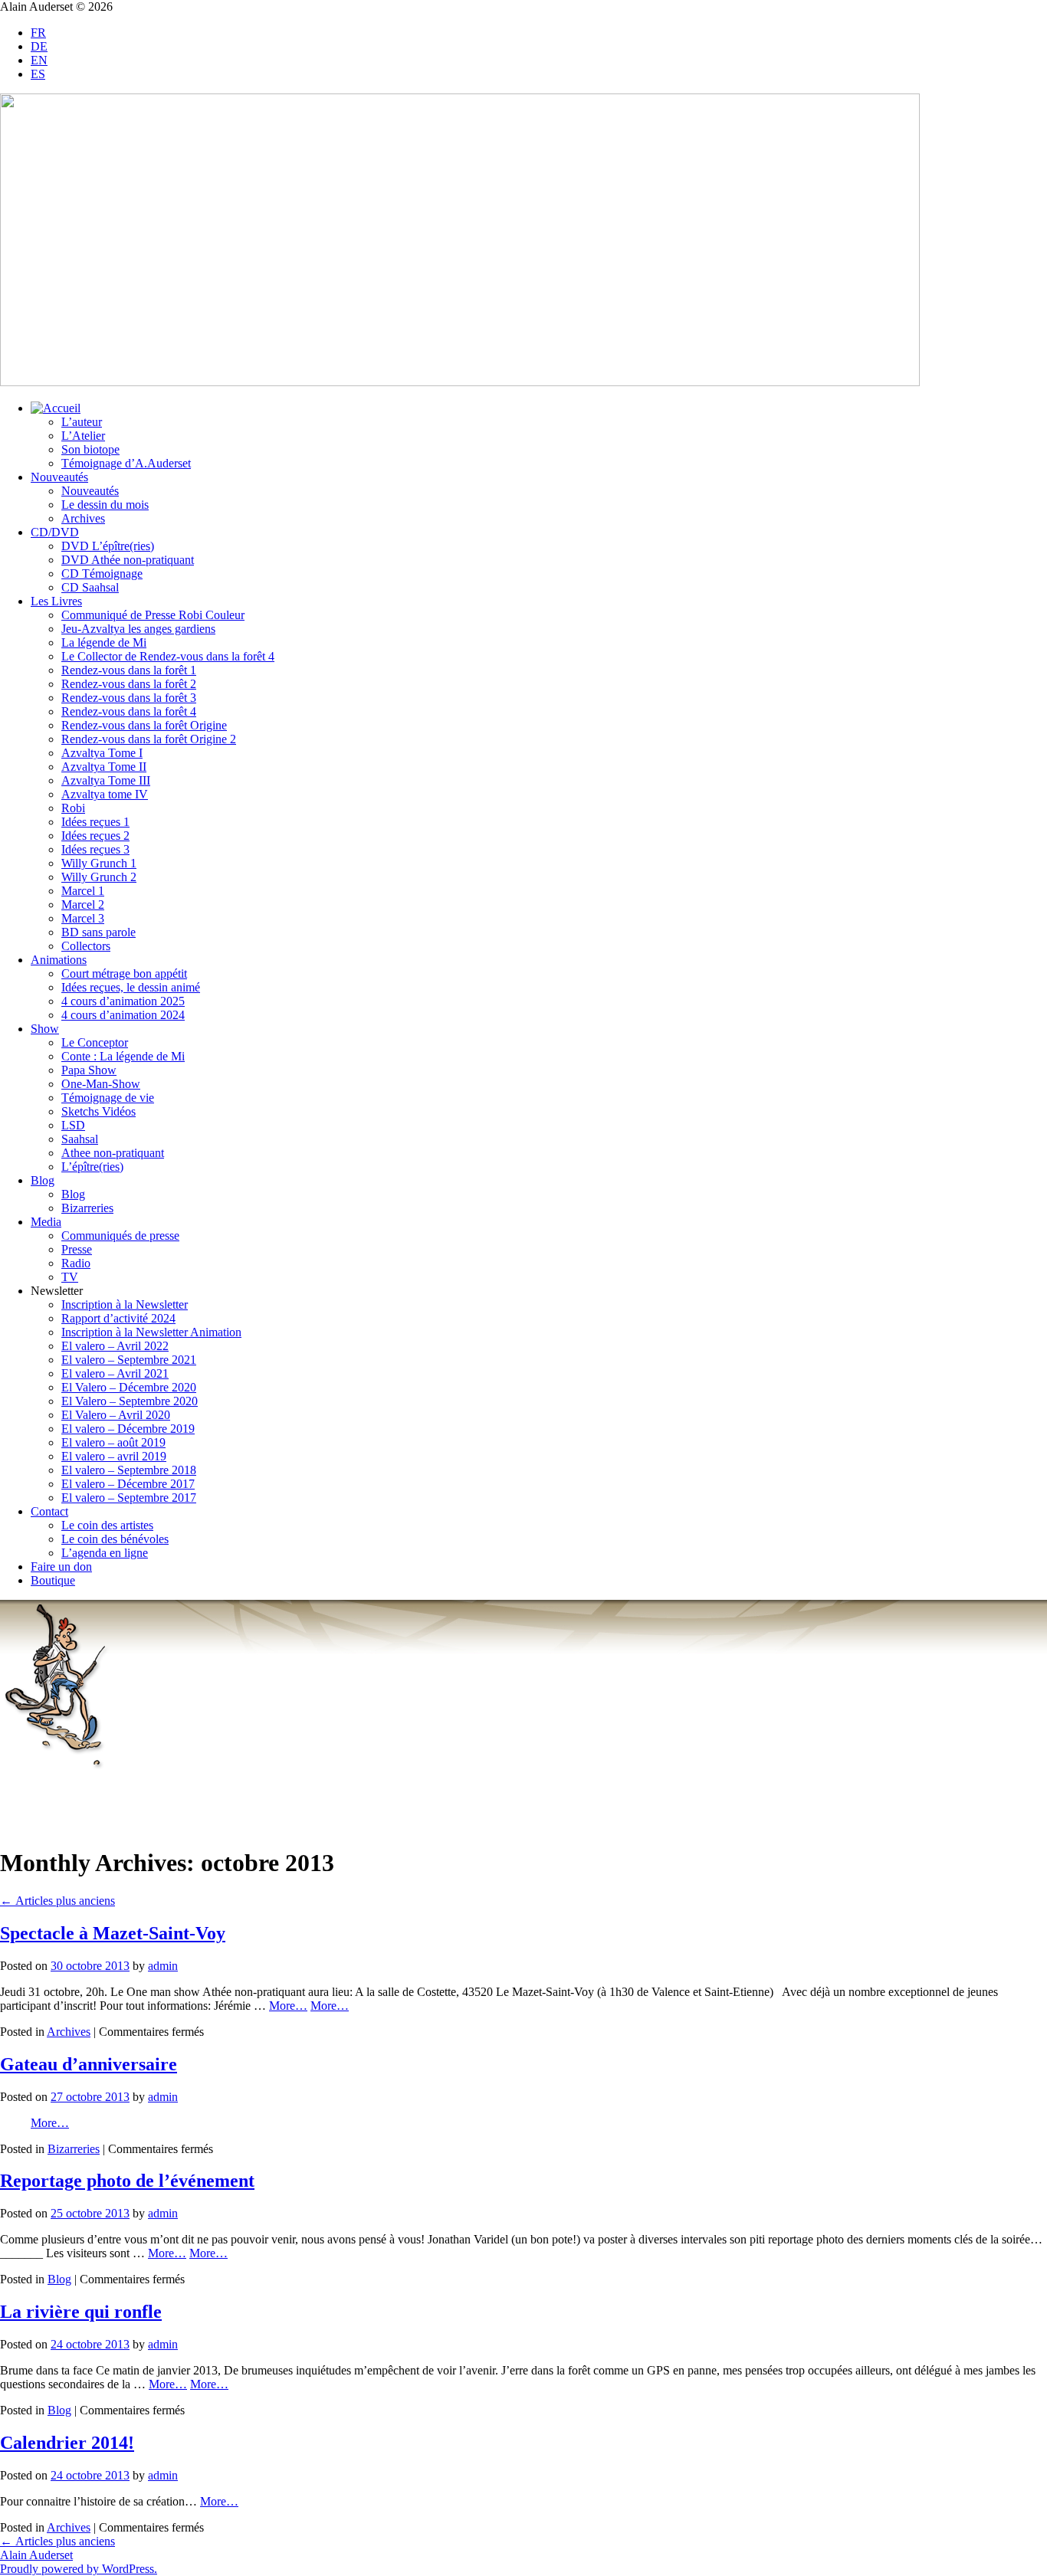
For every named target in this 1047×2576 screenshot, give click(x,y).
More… (288, 2006)
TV (70, 1277)
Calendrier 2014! (67, 2443)
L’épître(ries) (92, 1167)
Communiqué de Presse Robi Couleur (153, 615)
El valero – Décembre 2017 (128, 1484)
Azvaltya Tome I (102, 753)
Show (45, 1029)
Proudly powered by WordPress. (79, 2569)
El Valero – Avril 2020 (116, 1415)
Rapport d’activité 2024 (118, 1318)
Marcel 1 (83, 891)
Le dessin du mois (105, 505)
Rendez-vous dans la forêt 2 (129, 684)
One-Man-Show (101, 1084)
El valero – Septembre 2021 (129, 1360)
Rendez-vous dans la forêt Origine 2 (149, 739)
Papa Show (89, 1070)
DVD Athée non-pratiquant (128, 560)
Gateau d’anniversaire (89, 2064)
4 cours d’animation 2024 (123, 1015)
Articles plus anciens (57, 1901)
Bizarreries (87, 1208)
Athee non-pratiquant (113, 1153)
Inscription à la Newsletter (125, 1304)
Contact (49, 1511)
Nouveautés (59, 477)
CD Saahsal (90, 587)
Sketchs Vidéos (98, 1111)
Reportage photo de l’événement (127, 2181)
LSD (73, 1125)
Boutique (53, 1580)
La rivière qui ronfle (81, 2312)
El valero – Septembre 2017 (129, 1498)
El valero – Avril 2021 (115, 1373)
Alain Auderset (36, 2555)
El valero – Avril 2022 (115, 1346)
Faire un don (61, 1567)
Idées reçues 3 (95, 849)
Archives (83, 518)
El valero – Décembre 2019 (128, 1429)
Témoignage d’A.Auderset (126, 463)
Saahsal (80, 1139)
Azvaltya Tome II (104, 767)
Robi (73, 808)
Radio (76, 1263)
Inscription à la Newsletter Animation (151, 1332)
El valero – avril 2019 (114, 1456)
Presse (77, 1249)
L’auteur (82, 422)
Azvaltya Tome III (106, 780)
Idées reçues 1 (95, 822)
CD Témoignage (102, 574)
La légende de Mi (104, 642)
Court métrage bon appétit (124, 973)
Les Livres (56, 601)
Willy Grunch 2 (99, 877)
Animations (59, 960)
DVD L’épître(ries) (108, 546)
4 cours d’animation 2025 (123, 1001)
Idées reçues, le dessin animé (131, 987)
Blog (43, 1180)
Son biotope (90, 449)
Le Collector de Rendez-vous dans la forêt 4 (168, 656)
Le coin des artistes (107, 1525)
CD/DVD (55, 532)
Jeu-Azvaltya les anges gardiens (138, 629)
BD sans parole (98, 932)
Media (46, 1222)
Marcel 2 (83, 905)
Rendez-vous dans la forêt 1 (129, 670)
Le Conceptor (95, 1042)
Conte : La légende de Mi (123, 1056)
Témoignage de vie (108, 1098)
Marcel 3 (83, 918)
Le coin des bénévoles (115, 1539)
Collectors (86, 946)
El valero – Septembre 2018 (129, 1470)
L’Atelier (83, 436)
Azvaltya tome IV (105, 794)
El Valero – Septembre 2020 (130, 1401)
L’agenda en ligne (105, 1553)
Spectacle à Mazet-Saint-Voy (113, 1933)
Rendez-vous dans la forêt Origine (144, 725)
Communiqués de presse (120, 1236)
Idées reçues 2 (95, 836)
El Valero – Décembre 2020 (129, 1387)
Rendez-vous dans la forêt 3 (129, 698)
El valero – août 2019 (113, 1442)
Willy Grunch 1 (99, 863)
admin (163, 1966)
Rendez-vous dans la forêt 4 (129, 711)
